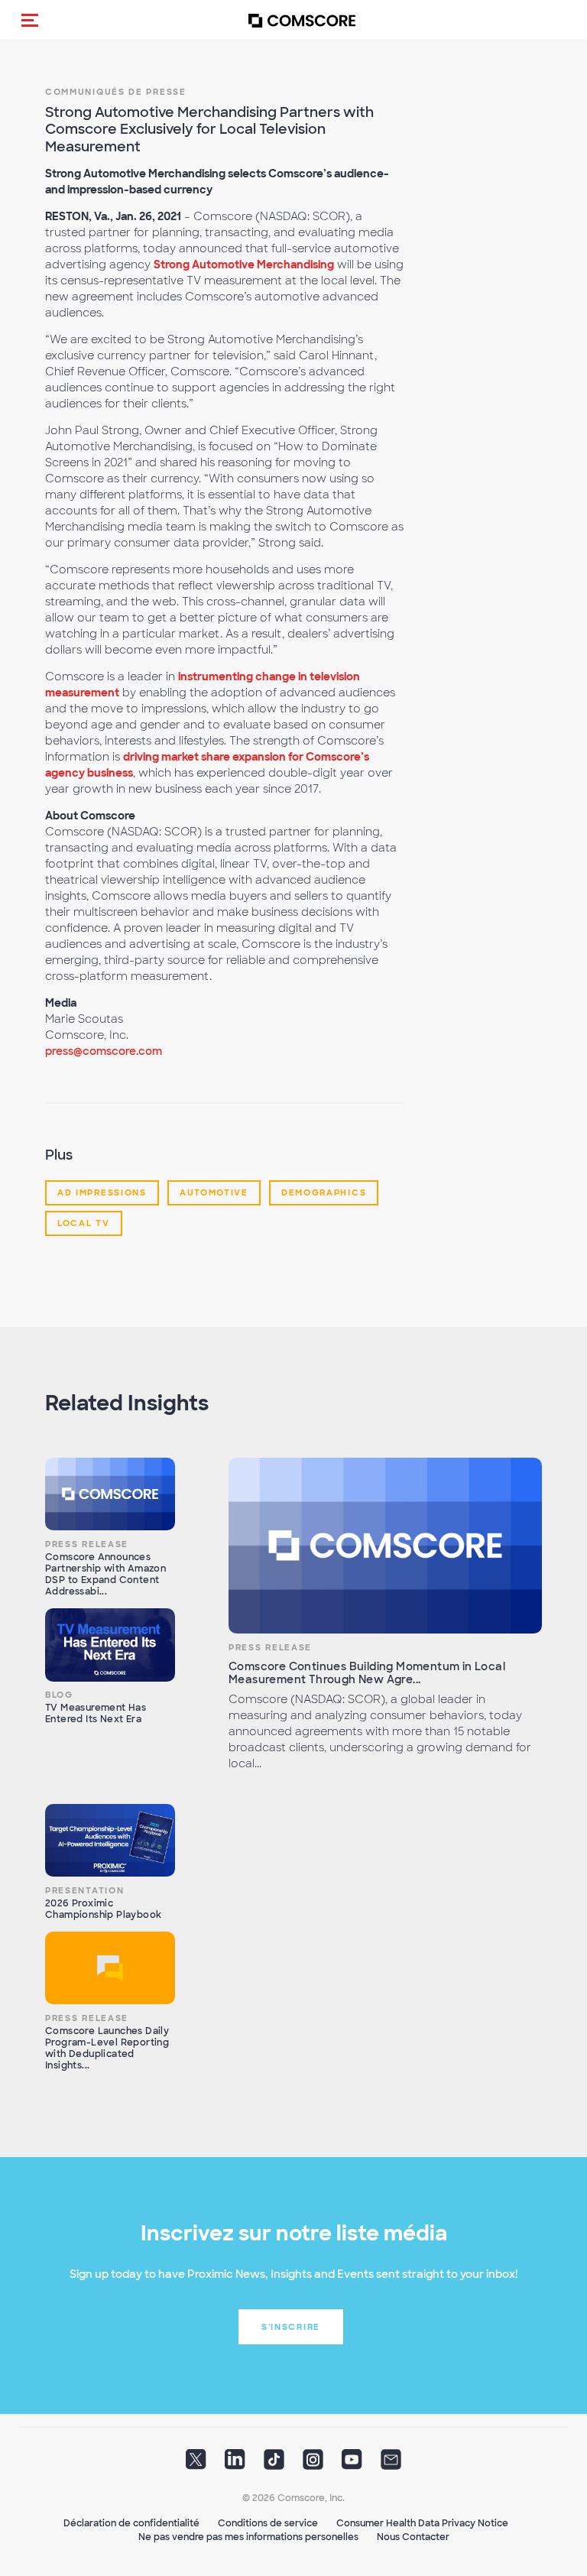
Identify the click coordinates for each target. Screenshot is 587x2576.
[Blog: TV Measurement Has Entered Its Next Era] (110, 1645)
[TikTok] (274, 2464)
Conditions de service (268, 2523)
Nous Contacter (413, 2537)
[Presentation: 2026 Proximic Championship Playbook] (110, 1841)
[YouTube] (352, 2464)
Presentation (84, 1890)
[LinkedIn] (235, 2464)
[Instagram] (313, 2464)
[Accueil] (302, 20)
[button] (30, 20)
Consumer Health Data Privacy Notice (422, 2523)
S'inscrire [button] (291, 2327)
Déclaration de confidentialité (131, 2523)
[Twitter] (196, 2464)
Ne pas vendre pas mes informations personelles (248, 2537)
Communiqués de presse (116, 92)
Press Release (87, 1544)
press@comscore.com (104, 1051)
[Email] (391, 2464)
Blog (59, 1695)
